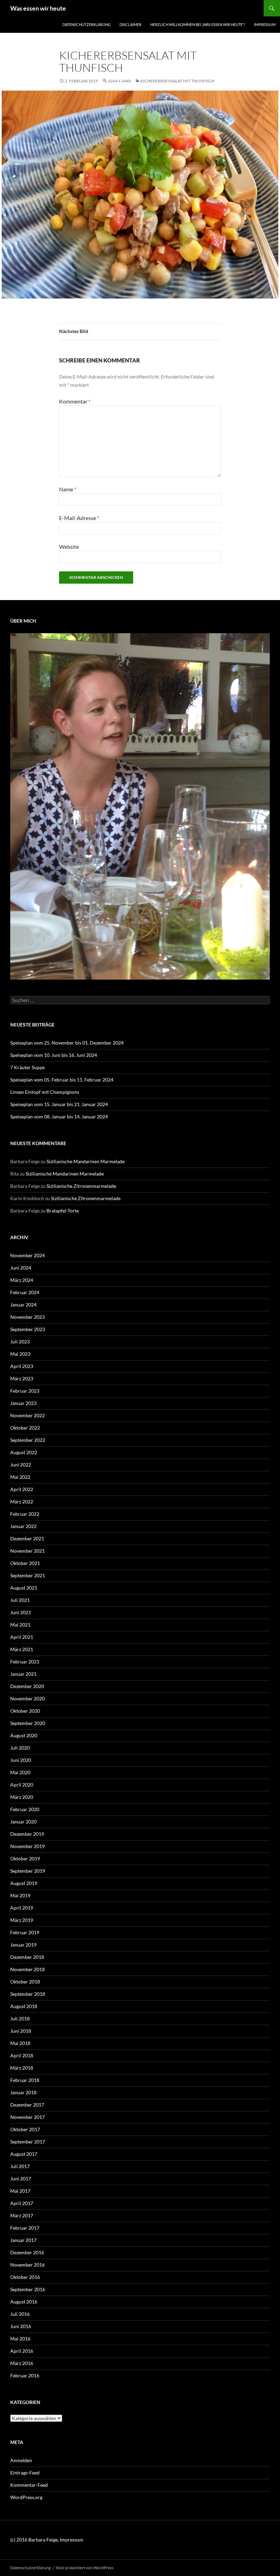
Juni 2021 (21, 1612)
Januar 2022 (23, 1526)
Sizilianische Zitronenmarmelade (81, 1186)
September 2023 (28, 1329)
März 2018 (22, 2068)
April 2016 (22, 2351)
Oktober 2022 (25, 1428)
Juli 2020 (20, 1748)
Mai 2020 (20, 1772)
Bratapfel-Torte (63, 1211)
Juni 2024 (21, 1268)
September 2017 (28, 2142)
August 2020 (24, 1735)
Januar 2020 (23, 1822)
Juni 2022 (21, 1465)
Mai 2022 (20, 1477)
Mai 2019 (20, 1895)
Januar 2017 (23, 2240)
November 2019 (27, 1846)
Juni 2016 (21, 2326)
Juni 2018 (21, 2031)
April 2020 (22, 1785)
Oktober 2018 (25, 1982)
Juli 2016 (20, 2314)
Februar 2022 (25, 1514)
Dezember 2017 (27, 2105)
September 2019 (28, 1871)
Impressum (265, 24)
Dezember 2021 (27, 1538)
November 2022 (27, 1415)
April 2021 (22, 1637)
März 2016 (22, 2363)
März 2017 (22, 2215)
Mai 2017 (20, 2191)
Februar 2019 (25, 1932)
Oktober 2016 (25, 2277)
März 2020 (22, 1797)
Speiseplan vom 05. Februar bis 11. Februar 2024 (62, 1080)
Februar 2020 (25, 1809)
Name (68, 489)
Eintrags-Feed (25, 2473)
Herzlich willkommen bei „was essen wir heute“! (198, 24)
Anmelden (21, 2460)
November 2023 (27, 1317)
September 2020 (28, 1723)
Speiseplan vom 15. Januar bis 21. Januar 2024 (59, 1104)
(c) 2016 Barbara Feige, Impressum (47, 2540)
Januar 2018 (23, 2092)
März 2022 (22, 1502)
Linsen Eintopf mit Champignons (45, 1092)
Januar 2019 (23, 1945)
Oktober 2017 (25, 2129)
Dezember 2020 (27, 1686)
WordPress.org (26, 2497)
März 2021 (22, 1649)
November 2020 (27, 1698)
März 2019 (22, 1920)
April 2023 (22, 1366)
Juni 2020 (21, 1760)
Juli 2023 (20, 1342)
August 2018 (24, 2006)
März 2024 (22, 1280)
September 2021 (28, 1575)
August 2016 (24, 2302)
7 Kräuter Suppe (27, 1067)
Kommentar (75, 401)
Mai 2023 (20, 1354)
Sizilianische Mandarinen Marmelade (86, 1161)
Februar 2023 (25, 1391)
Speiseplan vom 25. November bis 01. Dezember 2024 (67, 1043)
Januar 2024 (23, 1305)
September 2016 (28, 2289)
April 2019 (22, 1908)
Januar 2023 (23, 1403)
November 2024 (27, 1255)
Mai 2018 (20, 2043)
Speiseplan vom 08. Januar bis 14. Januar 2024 (59, 1117)
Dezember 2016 (27, 2252)
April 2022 (22, 1489)
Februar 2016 (25, 2375)
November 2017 (27, 2117)
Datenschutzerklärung (87, 24)
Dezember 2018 (27, 1957)
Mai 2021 (20, 1625)
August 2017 (24, 2154)
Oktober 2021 (25, 1563)
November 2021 (27, 1551)
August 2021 (24, 1588)
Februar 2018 (25, 2080)
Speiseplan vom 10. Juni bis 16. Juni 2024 (54, 1055)
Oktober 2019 (25, 1858)
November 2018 (27, 1969)
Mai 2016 (20, 2339)
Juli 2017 (20, 2166)
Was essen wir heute (38, 8)
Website (69, 547)
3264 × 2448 (119, 81)
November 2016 (27, 2265)
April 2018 (22, 2055)
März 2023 (22, 1378)
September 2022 (28, 1440)
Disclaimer (130, 24)
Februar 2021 (25, 1662)
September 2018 (28, 1994)
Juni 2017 (21, 2179)
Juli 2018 (20, 2019)
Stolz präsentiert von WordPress (85, 2568)
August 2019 (24, 1883)
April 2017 (22, 2203)
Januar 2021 (23, 1674)
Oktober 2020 (25, 1711)
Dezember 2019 (27, 1834)
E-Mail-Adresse (79, 518)
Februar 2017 (25, 2228)
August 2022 (24, 1452)
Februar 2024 (25, 1292)
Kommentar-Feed (29, 2485)
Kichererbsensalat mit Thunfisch (177, 81)
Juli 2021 (20, 1600)
